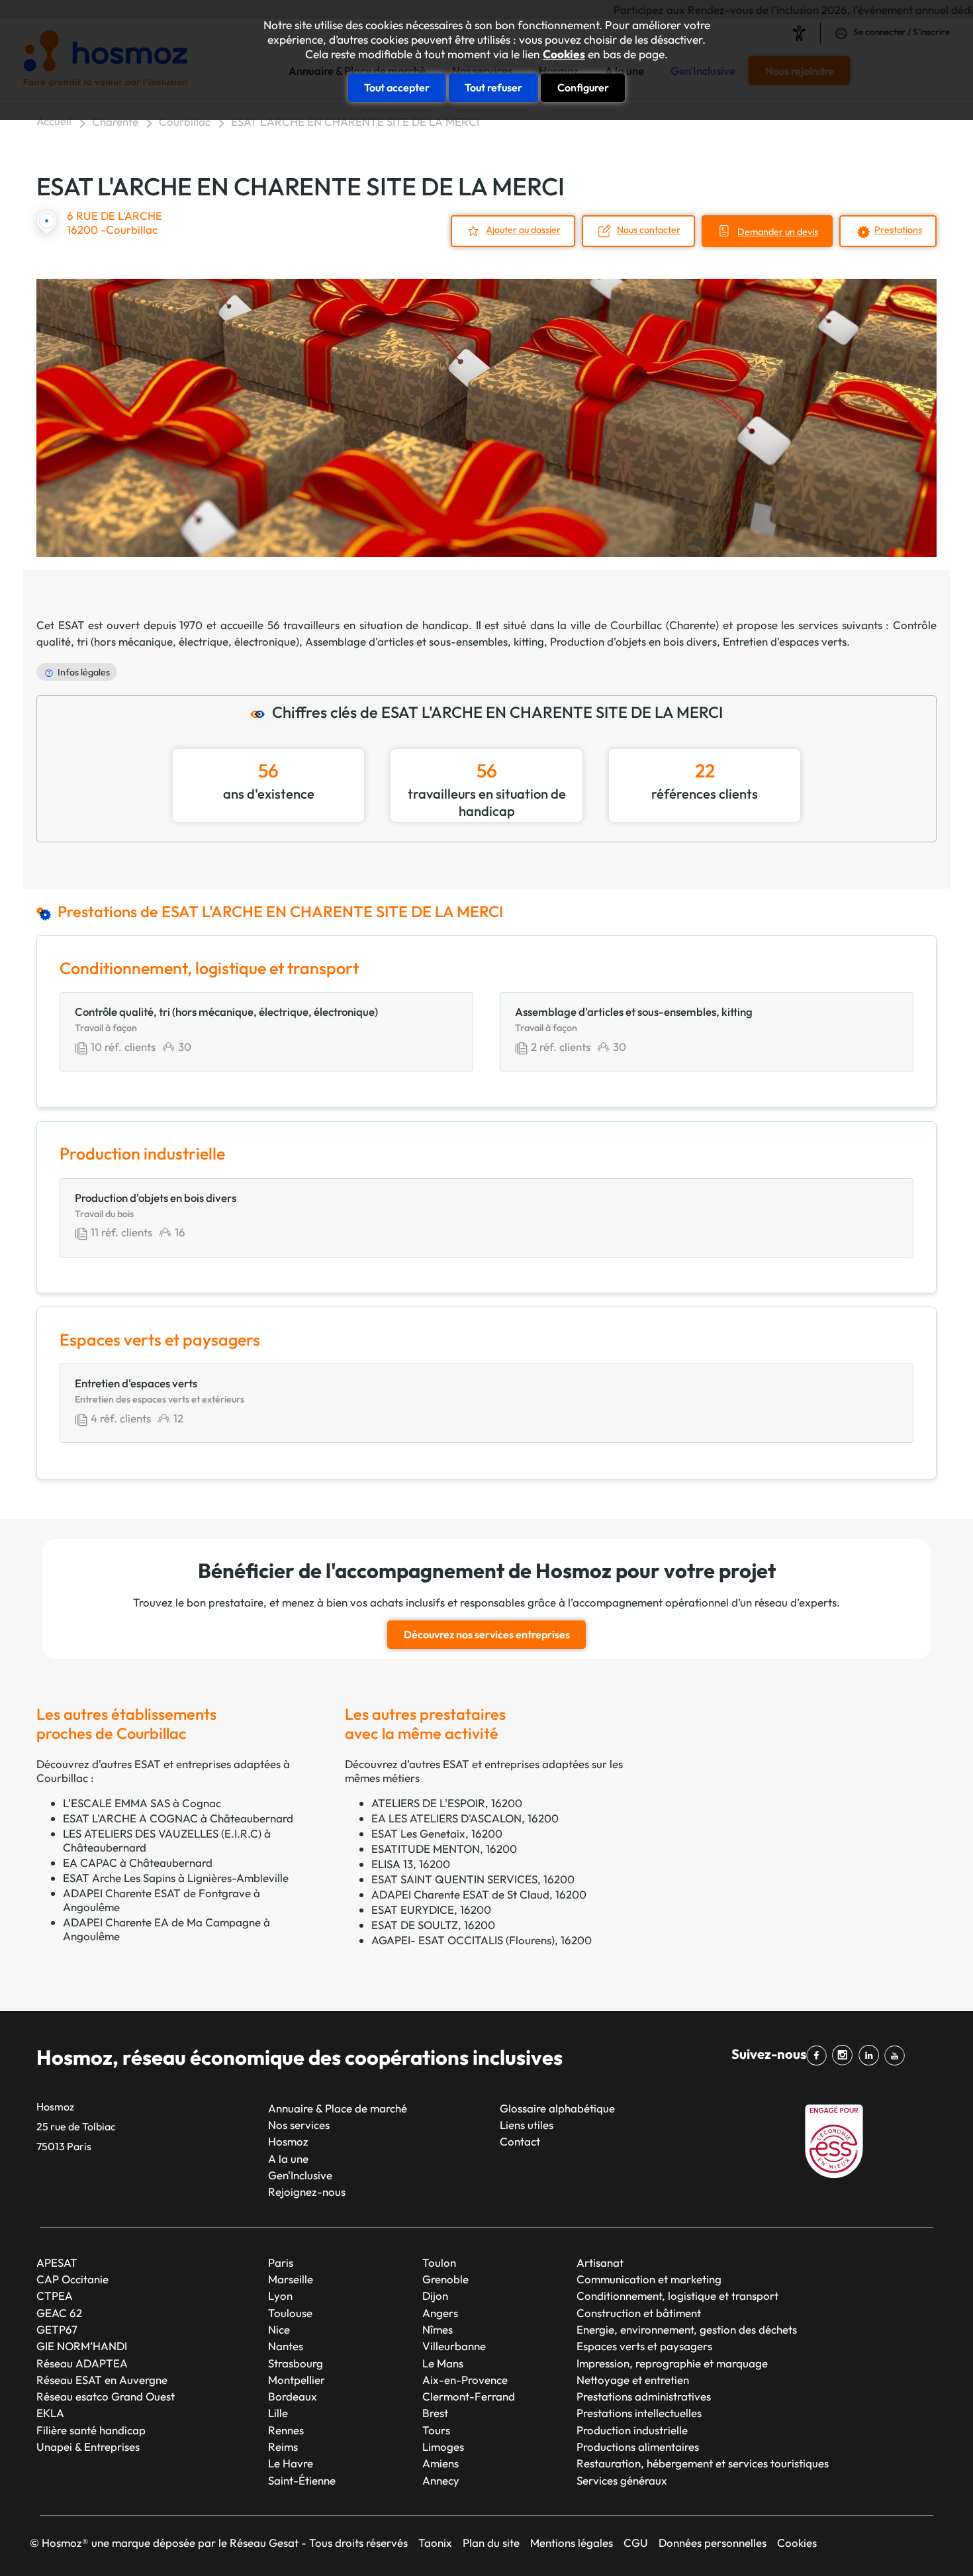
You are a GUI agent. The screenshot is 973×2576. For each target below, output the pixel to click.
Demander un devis (778, 232)
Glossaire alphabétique (557, 2108)
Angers (440, 2313)
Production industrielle (632, 2430)
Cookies (564, 54)
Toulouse (290, 2313)
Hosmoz (288, 2141)
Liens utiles (527, 2125)
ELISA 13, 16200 (411, 1864)
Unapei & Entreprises (88, 2447)
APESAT (57, 2262)
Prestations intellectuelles (639, 2413)
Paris (281, 2262)
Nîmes (438, 2329)
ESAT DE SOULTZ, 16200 (433, 1925)
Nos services (299, 2125)
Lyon (280, 2296)
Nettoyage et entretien (633, 2380)
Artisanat (600, 2262)
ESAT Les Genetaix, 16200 (437, 1833)
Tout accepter (397, 87)
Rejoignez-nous (307, 2192)
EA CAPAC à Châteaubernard (138, 1862)
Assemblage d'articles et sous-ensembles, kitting (425, 641)
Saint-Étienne (302, 2480)
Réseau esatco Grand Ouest (106, 2396)
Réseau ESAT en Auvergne (102, 2380)
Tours (436, 2430)
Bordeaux (293, 2396)
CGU (636, 2543)
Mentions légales (572, 2543)
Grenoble (445, 2279)
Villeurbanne (454, 2346)
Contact (520, 2141)
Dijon (435, 2296)
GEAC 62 (59, 2313)
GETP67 (57, 2329)
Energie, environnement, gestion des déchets (687, 2329)
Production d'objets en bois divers (633, 641)
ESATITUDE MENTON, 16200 (444, 1849)
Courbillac (185, 122)
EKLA (50, 2413)
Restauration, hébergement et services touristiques (703, 2463)
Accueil (54, 121)
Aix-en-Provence (465, 2380)
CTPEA (55, 2296)
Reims (283, 2447)
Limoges (443, 2447)
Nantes (286, 2346)
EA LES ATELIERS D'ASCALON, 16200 (465, 1818)
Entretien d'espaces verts (785, 641)
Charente (115, 122)
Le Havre (291, 2463)
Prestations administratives (644, 2396)
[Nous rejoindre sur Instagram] (845, 2056)
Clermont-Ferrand (469, 2396)
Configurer (583, 87)
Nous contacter (649, 230)
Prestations (898, 230)
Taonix (435, 2543)
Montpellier (297, 2380)
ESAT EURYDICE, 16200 (431, 1909)
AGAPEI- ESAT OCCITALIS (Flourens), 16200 (482, 1940)
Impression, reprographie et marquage (672, 2363)
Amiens (440, 2463)
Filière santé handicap (91, 2430)
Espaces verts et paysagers (644, 2346)
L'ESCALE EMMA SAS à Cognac (142, 1803)
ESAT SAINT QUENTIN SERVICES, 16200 (473, 1879)
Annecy (441, 2480)
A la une (288, 2158)
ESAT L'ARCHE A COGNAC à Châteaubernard (178, 1818)
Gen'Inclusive (300, 2175)
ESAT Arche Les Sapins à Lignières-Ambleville (176, 1878)
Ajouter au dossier (523, 230)
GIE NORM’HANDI (82, 2346)
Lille (278, 2413)
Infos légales (84, 672)
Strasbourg (296, 2363)
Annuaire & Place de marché (338, 2108)
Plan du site (491, 2543)
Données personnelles (713, 2543)
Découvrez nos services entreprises (487, 1634)
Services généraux (622, 2480)
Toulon (439, 2262)
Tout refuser (493, 87)
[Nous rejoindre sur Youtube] (897, 2056)
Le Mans (443, 2363)
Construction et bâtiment (639, 2313)
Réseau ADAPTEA (82, 2363)
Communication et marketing (649, 2279)
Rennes (286, 2430)
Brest (435, 2413)
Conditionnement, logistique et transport (677, 2296)
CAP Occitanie (72, 2279)
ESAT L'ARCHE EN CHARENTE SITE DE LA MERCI (355, 122)
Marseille (291, 2279)
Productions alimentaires (638, 2447)
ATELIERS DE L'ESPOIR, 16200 (447, 1803)
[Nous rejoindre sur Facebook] (819, 2056)
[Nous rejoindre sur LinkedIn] (871, 2056)
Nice (279, 2329)
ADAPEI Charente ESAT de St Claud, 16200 (479, 1894)
